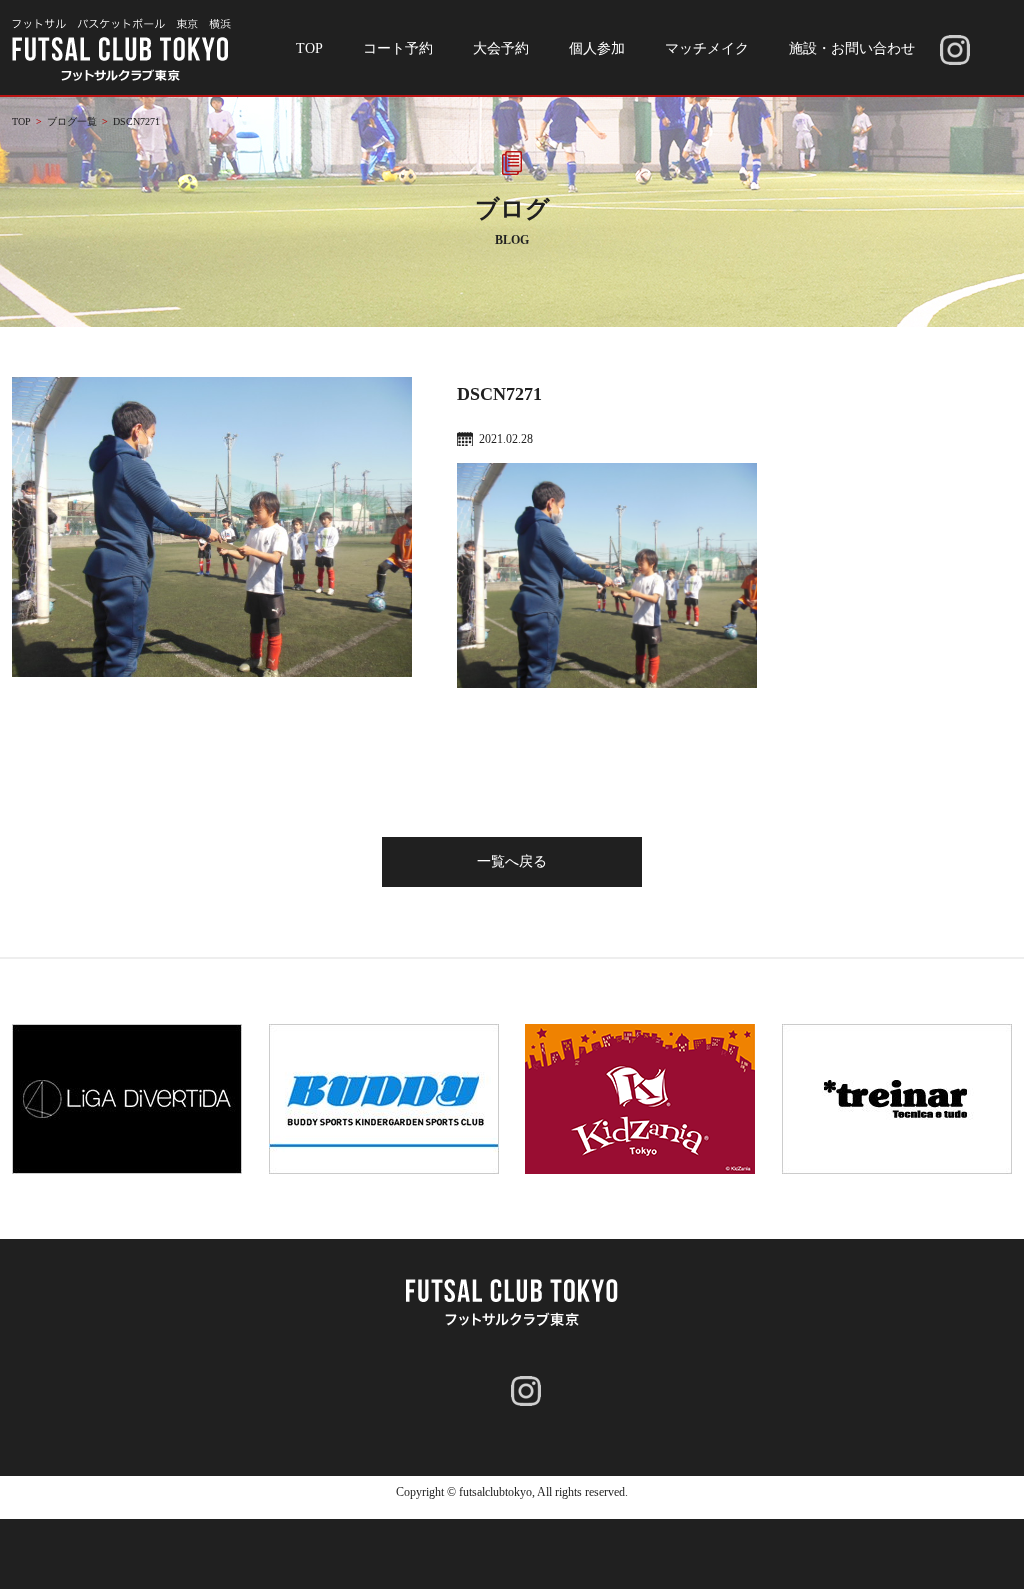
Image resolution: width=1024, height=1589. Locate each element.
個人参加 (597, 48)
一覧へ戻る (512, 861)
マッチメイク (707, 48)
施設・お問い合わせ (852, 48)
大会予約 (501, 48)
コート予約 (398, 48)
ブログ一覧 (72, 121)
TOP (309, 48)
